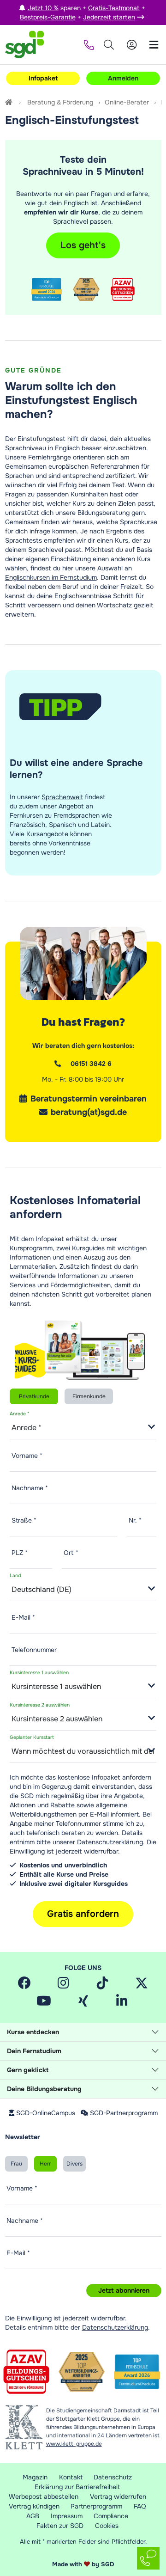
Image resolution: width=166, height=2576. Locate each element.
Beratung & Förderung (60, 102)
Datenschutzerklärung (110, 1842)
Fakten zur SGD (60, 2526)
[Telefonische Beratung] (87, 45)
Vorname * (27, 1456)
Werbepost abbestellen (44, 2496)
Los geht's (83, 245)
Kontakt (71, 2477)
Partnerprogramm (96, 2506)
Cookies (107, 2526)
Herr (45, 2164)
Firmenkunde (89, 1396)
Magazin (35, 2477)
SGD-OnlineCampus (46, 2113)
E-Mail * (23, 1617)
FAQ (140, 2506)
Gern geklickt (28, 2070)
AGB (33, 2516)
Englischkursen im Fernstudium (51, 577)
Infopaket (43, 78)
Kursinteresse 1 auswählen (39, 1673)
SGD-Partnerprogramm (124, 2113)
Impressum (67, 2516)
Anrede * (19, 1414)
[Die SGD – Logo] (24, 45)
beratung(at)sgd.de (89, 1112)
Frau (16, 2164)
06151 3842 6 (91, 1064)
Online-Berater (127, 102)
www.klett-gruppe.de (74, 2444)
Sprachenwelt (62, 797)
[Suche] (109, 45)
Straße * (24, 1520)
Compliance (111, 2516)
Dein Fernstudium (34, 2051)
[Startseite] (10, 102)
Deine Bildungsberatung (44, 2089)
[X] (142, 1983)
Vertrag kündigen (34, 2506)
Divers (74, 2164)
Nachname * (30, 1488)
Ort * (71, 1553)
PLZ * (20, 1553)
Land (15, 1576)
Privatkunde (34, 1396)
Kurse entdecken (33, 2032)
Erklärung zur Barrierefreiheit (77, 2487)
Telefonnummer (34, 1650)
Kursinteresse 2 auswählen (40, 1705)
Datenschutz (113, 2477)
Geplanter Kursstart (32, 1737)
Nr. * (135, 1520)
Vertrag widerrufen (118, 2496)
